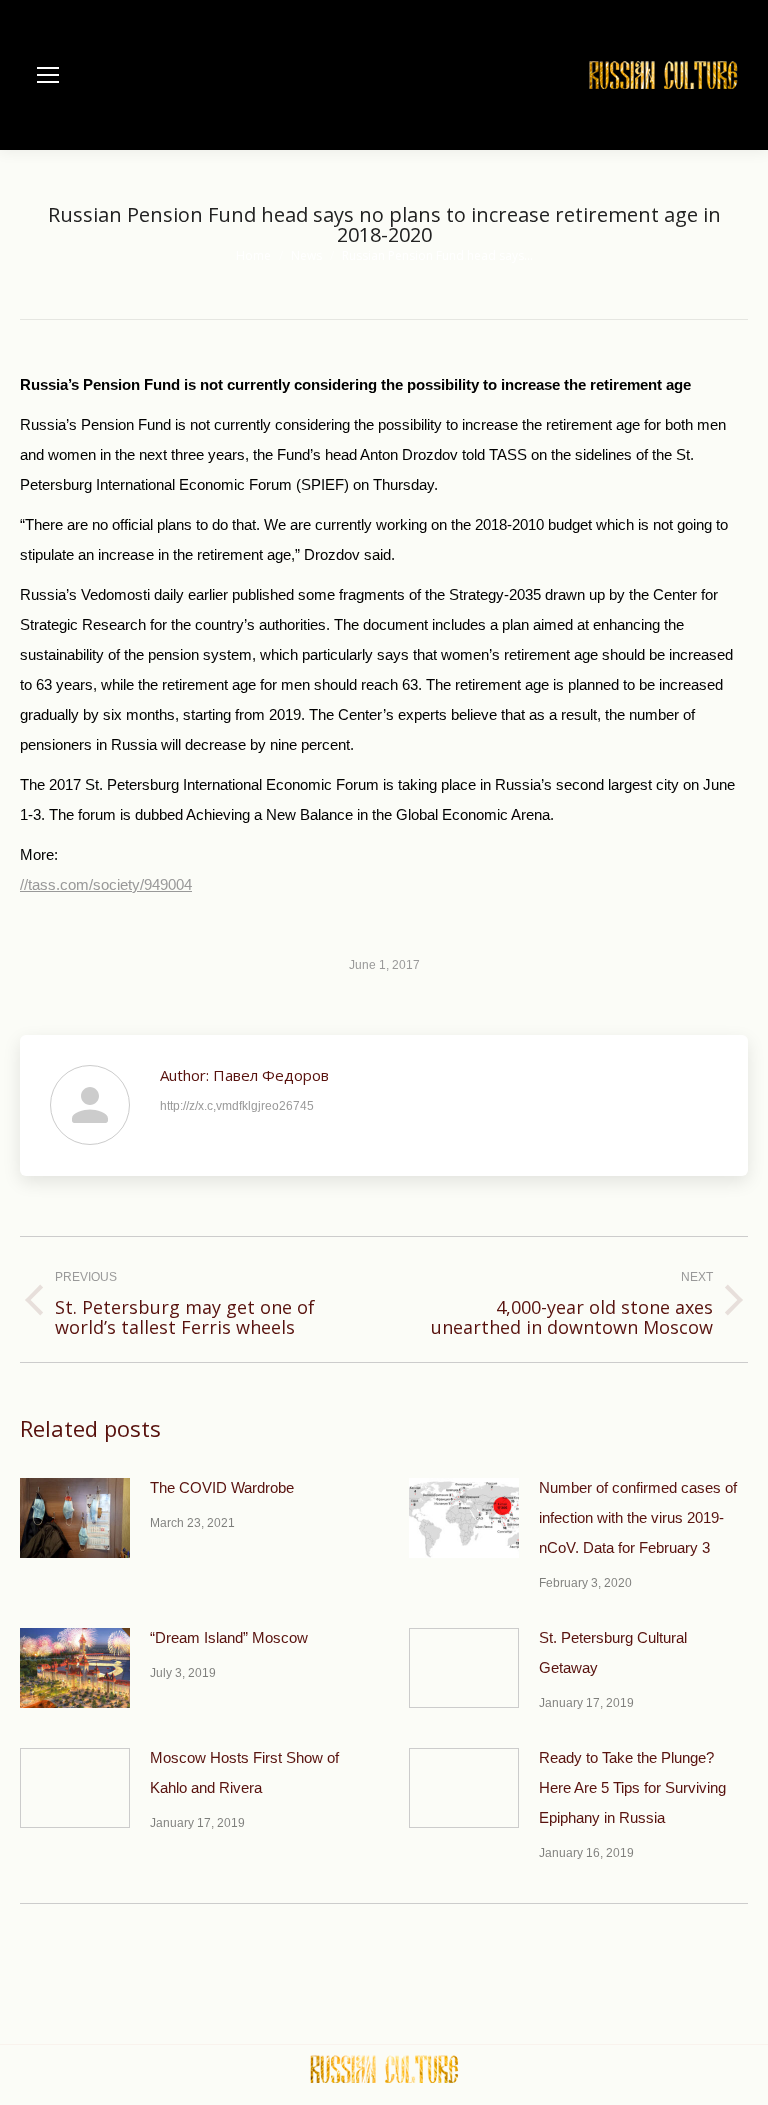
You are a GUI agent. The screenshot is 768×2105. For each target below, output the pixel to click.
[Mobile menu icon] (48, 75)
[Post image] (75, 1518)
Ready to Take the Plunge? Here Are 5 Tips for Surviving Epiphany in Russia (632, 1787)
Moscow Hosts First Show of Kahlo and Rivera (244, 1772)
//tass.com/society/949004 (106, 884)
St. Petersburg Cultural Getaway (613, 1652)
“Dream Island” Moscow (229, 1637)
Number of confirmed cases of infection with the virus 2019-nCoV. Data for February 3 (638, 1517)
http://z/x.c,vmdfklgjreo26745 (237, 1106)
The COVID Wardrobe (222, 1487)
